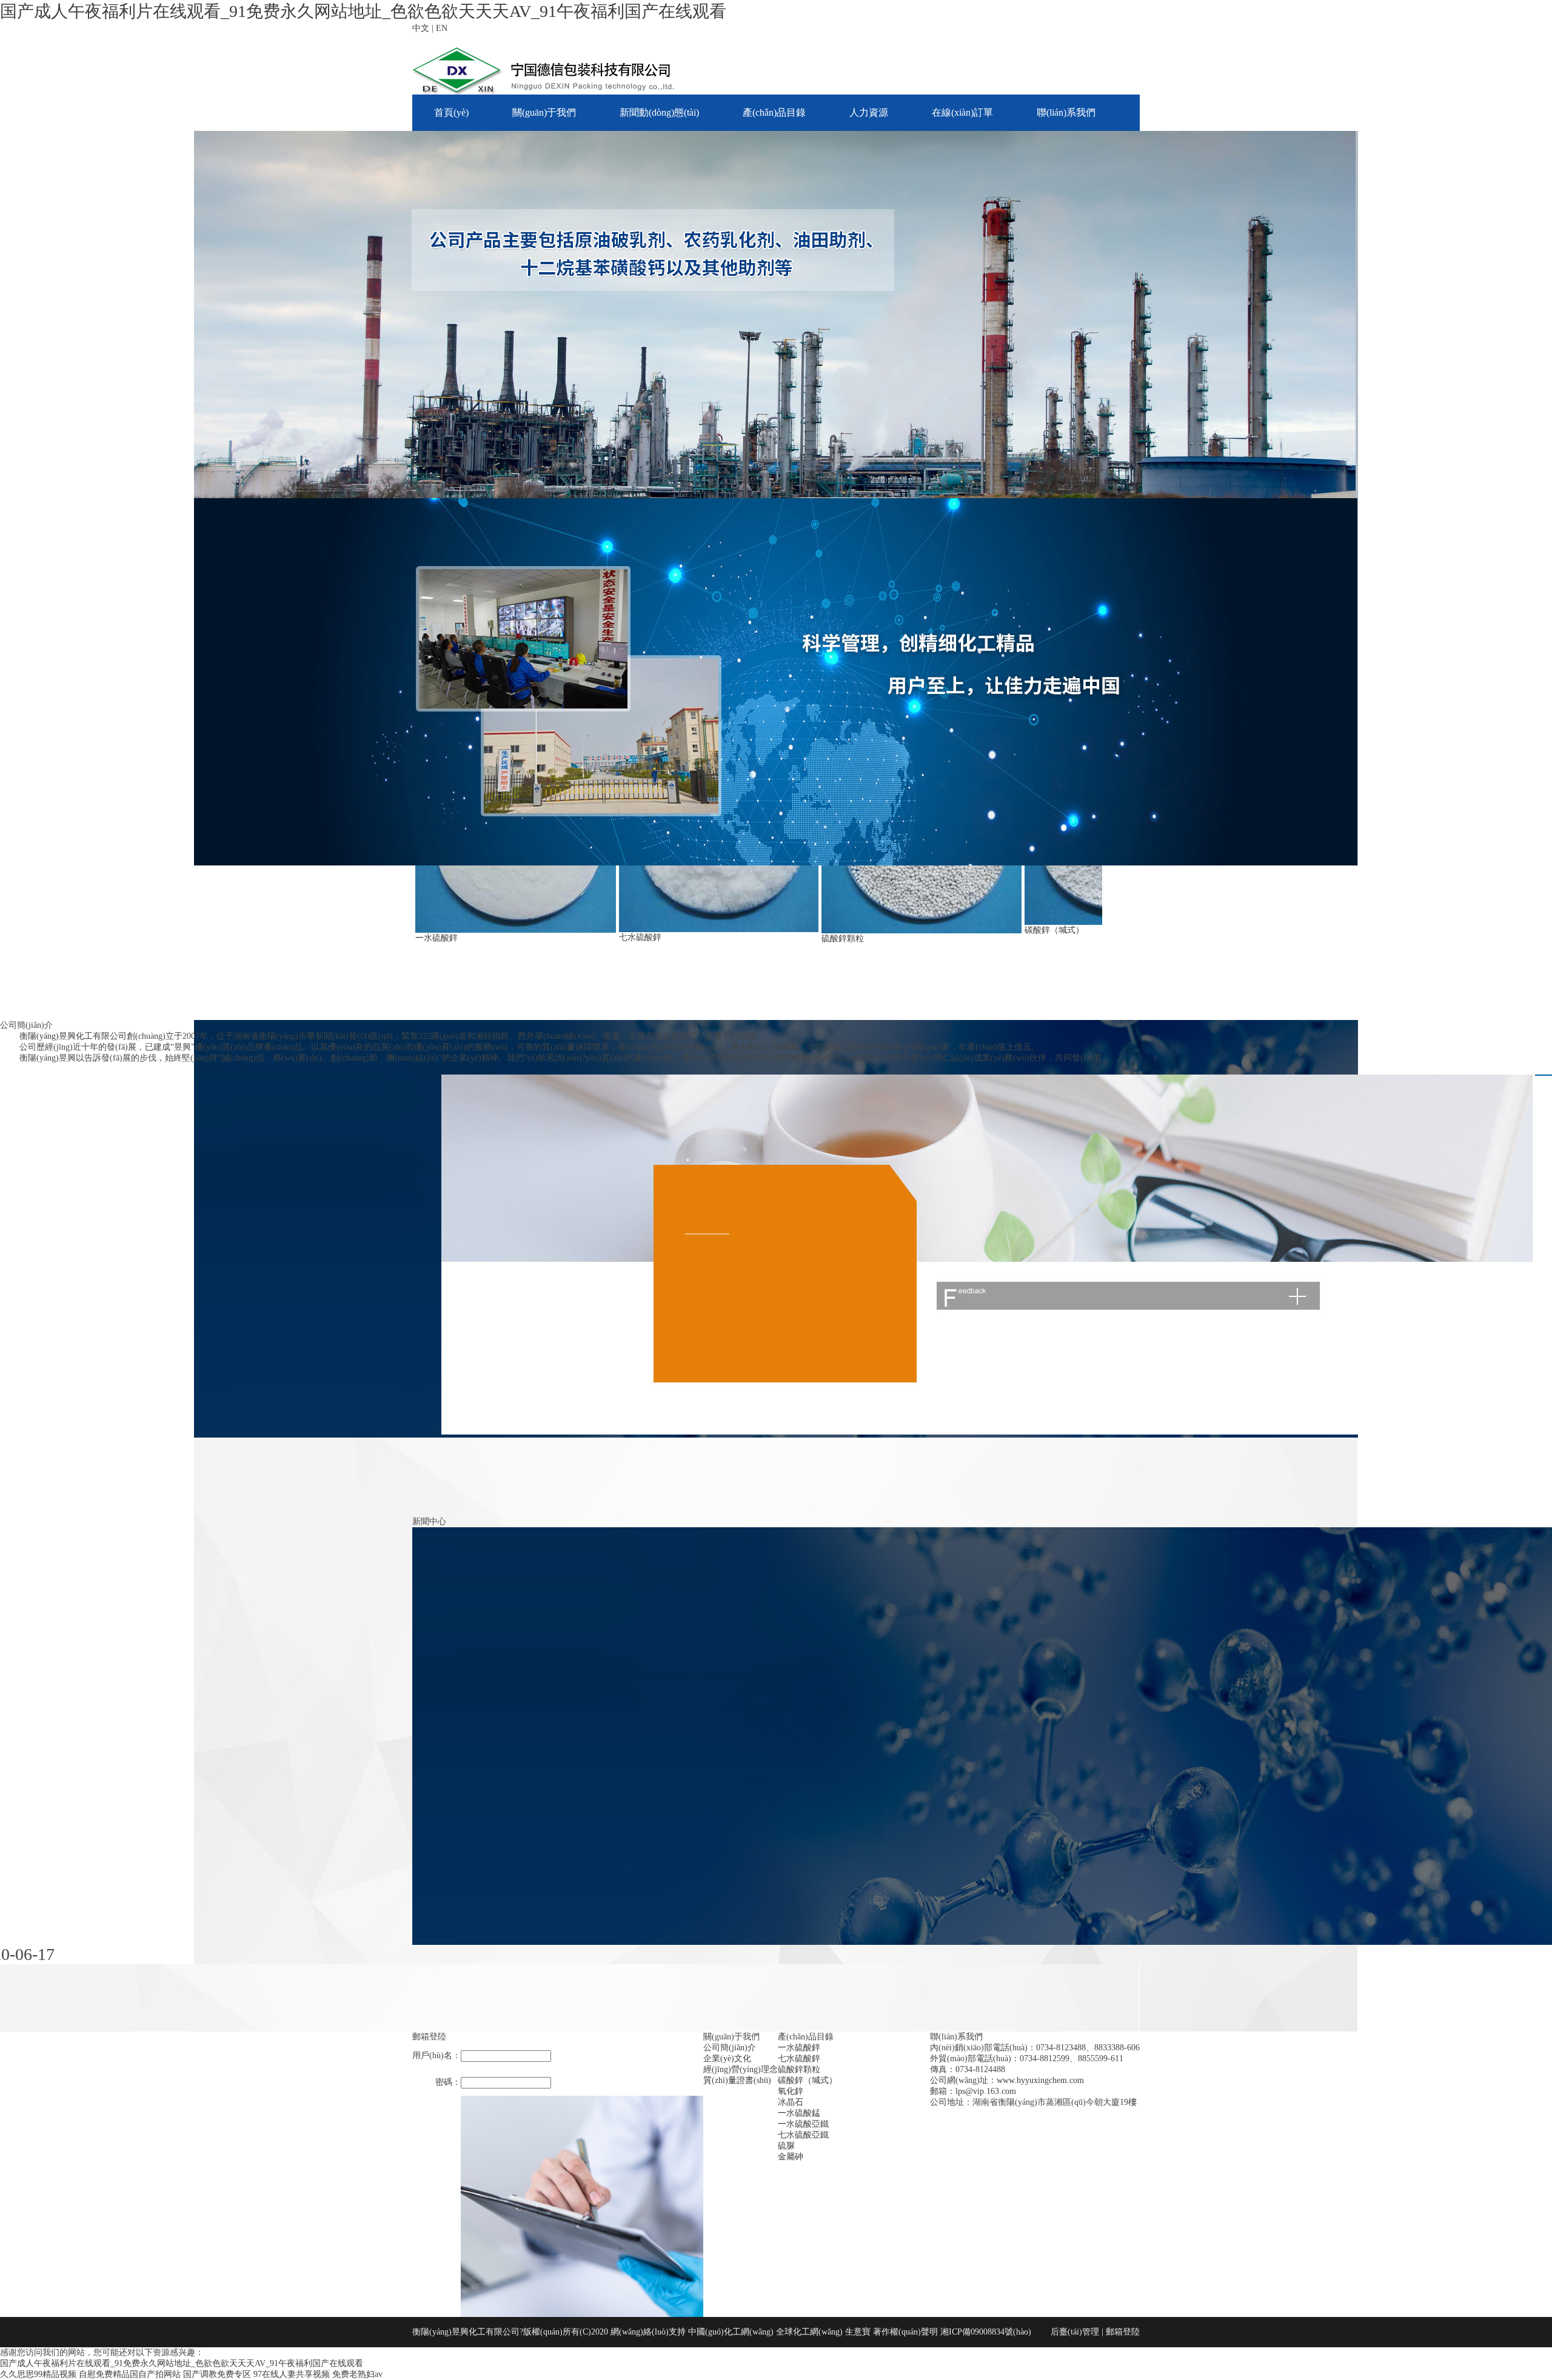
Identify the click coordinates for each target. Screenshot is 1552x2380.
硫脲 (786, 2146)
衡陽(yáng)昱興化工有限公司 (73, 1036)
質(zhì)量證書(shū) (737, 2080)
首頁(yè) (451, 112)
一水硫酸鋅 (436, 938)
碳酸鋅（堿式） (1054, 930)
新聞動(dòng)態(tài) (659, 112)
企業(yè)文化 (727, 2058)
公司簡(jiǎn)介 (730, 2048)
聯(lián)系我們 (1066, 112)
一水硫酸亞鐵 (803, 2124)
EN (442, 28)
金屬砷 (791, 2157)
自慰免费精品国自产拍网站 (130, 2374)
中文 (421, 28)
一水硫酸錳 (799, 2113)
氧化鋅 (791, 2091)
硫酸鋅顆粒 (843, 938)
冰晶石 (791, 2102)
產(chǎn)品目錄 (774, 112)
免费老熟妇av (357, 2374)
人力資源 (869, 112)
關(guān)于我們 (544, 112)
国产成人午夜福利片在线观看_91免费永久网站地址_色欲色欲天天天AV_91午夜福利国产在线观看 (363, 11)
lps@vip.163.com (986, 2091)
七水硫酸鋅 (640, 937)
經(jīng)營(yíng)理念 (741, 2069)
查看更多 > (21, 1069)
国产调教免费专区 (217, 2374)
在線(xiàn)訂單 (962, 112)
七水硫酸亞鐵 (803, 2135)
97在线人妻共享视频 (292, 2374)
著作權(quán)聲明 (907, 2332)
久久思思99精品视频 (38, 2374)
